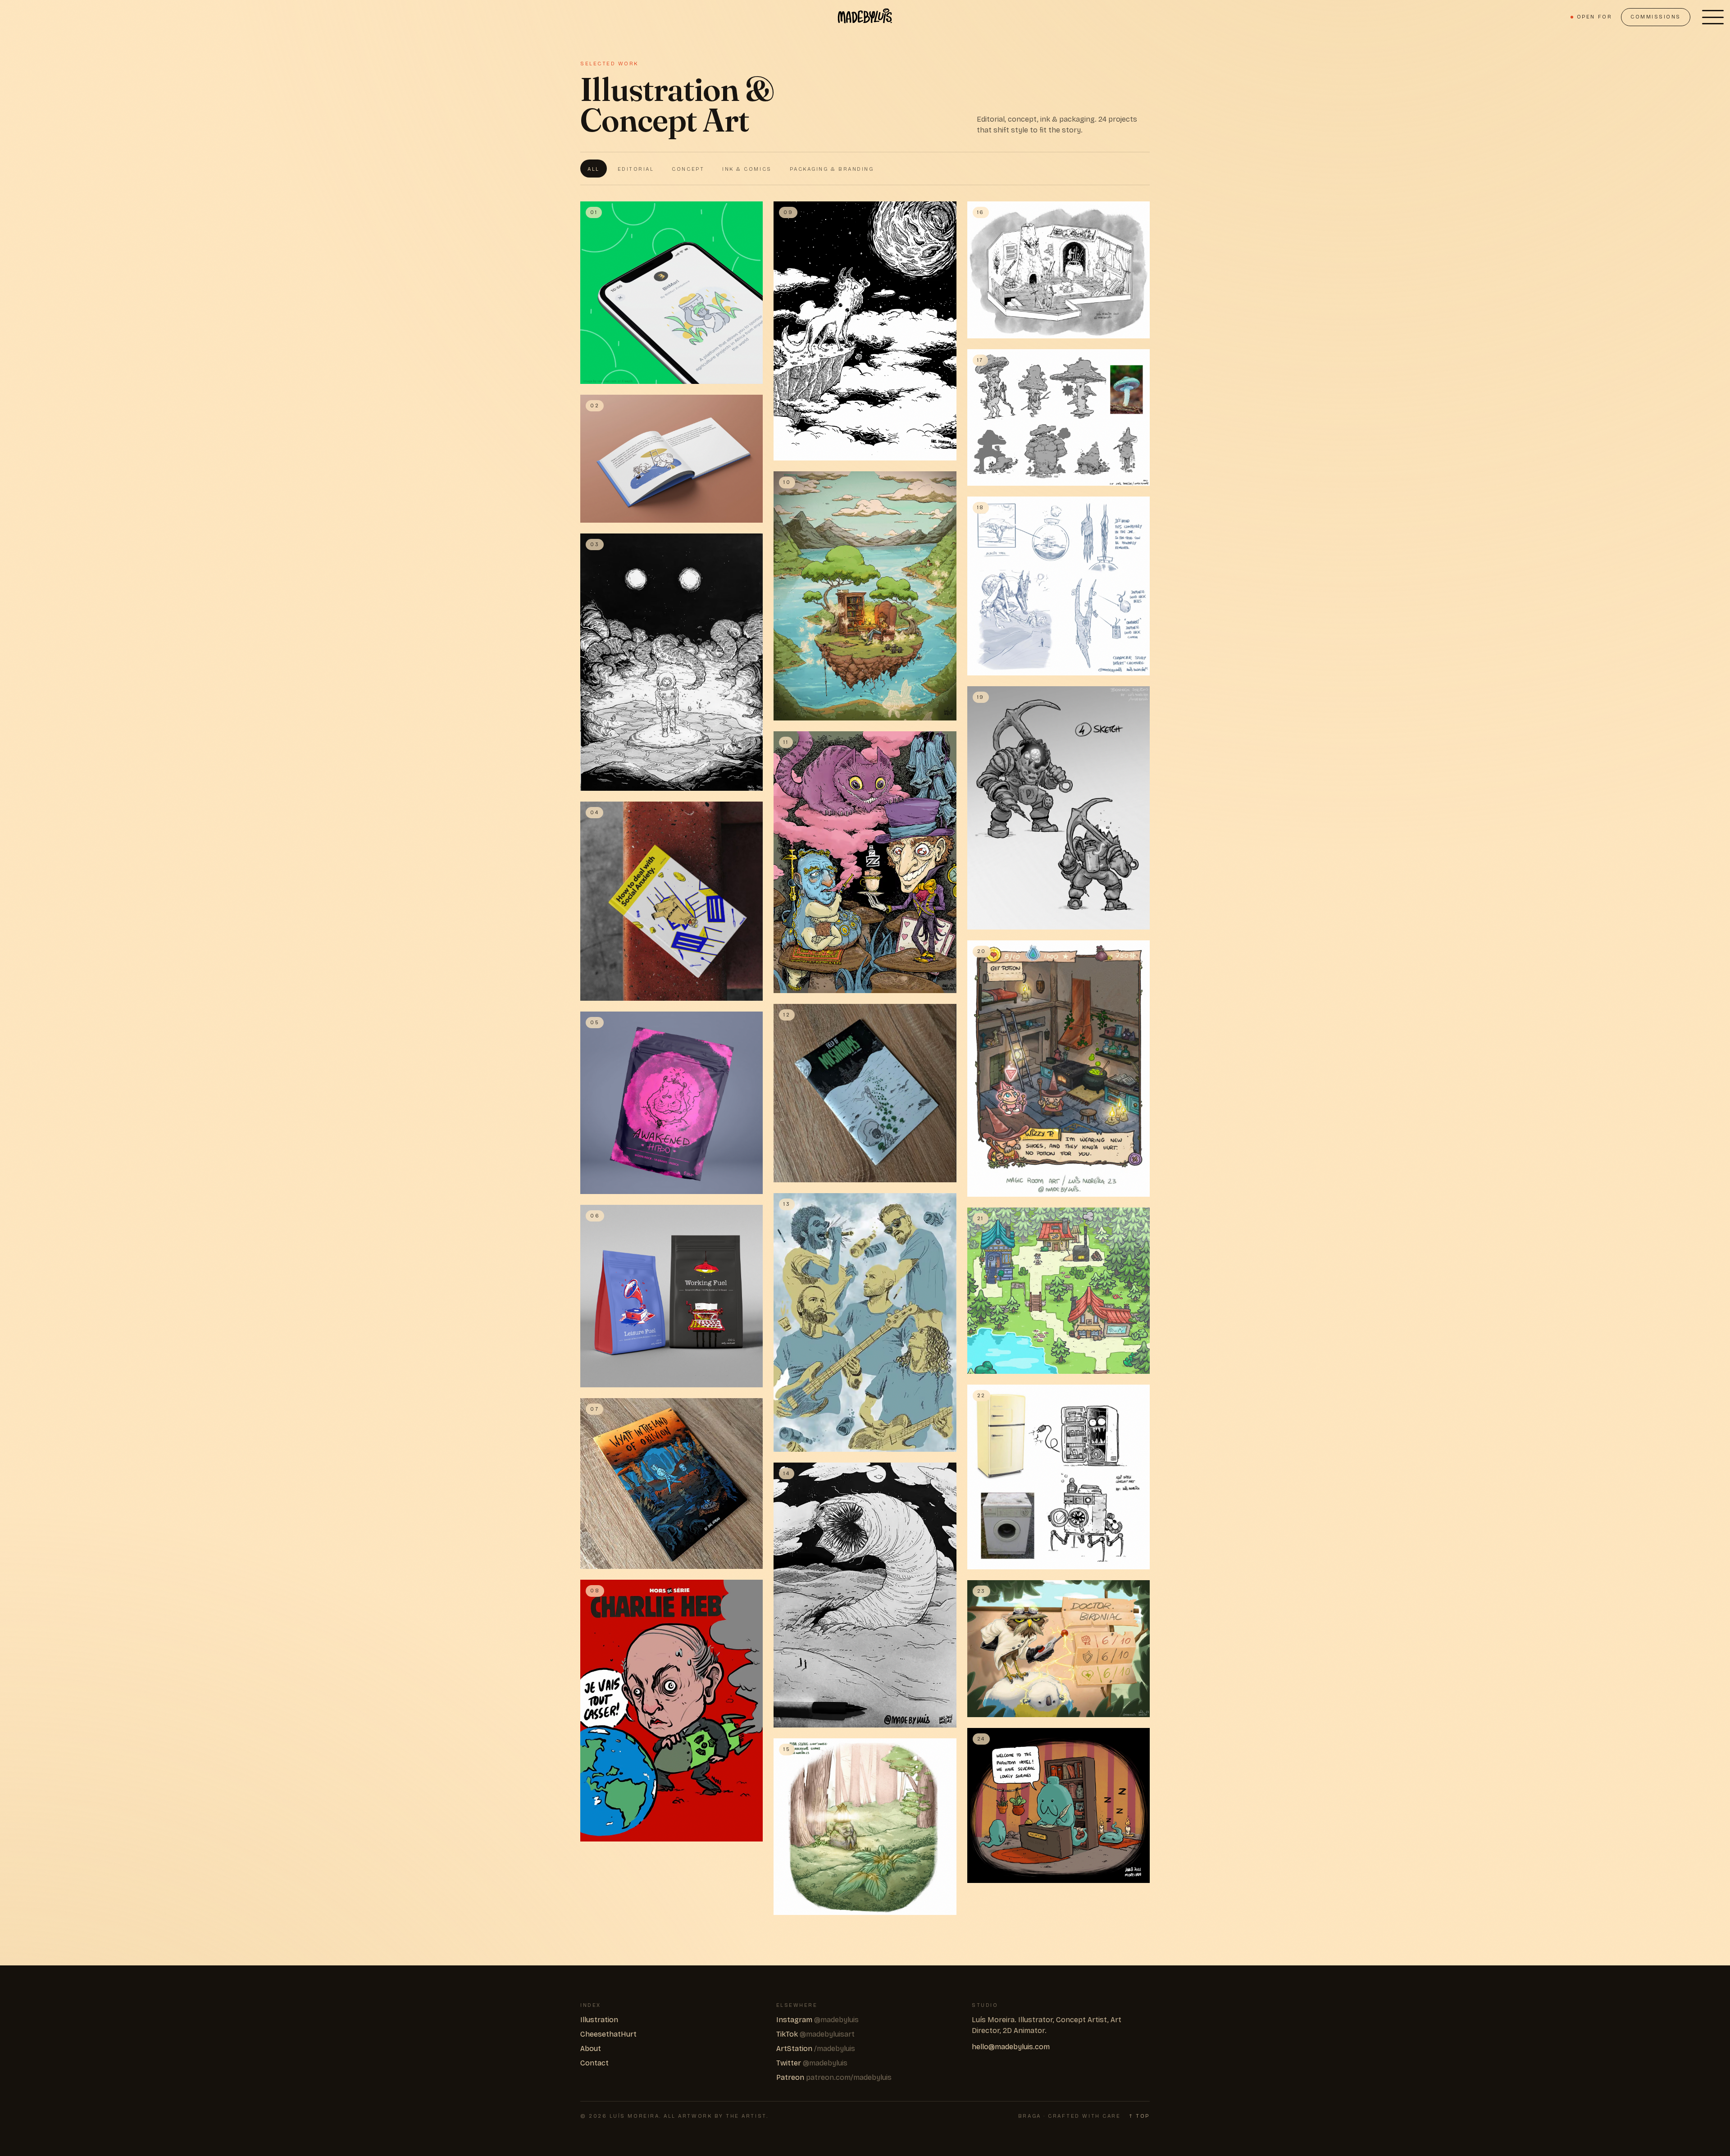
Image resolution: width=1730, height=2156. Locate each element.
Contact (594, 2063)
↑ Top (1140, 2116)
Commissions (1656, 17)
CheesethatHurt (608, 2034)
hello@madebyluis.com (1011, 2047)
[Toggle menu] (1713, 17)
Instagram (817, 2020)
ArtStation (816, 2049)
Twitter (812, 2063)
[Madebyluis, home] (865, 17)
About (591, 2049)
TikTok (815, 2034)
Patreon (834, 2077)
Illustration (599, 2020)
